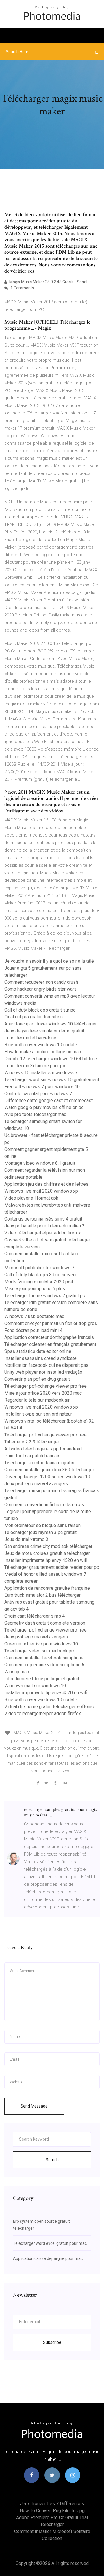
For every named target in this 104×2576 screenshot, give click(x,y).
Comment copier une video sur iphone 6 (44, 1665)
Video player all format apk (31, 1198)
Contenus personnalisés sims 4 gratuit (43, 1219)
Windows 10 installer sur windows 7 (41, 1073)
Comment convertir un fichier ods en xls (44, 1505)
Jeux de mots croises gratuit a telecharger (47, 1553)
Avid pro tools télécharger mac (35, 1114)
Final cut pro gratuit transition (34, 1017)
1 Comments (22, 288)
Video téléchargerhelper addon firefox (43, 1233)
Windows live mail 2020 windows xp (41, 1191)
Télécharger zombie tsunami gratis (39, 1463)
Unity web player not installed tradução (43, 1372)
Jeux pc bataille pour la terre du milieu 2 (44, 1226)
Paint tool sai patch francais (32, 1456)
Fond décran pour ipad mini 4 (33, 1330)
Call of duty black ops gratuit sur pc (40, 1010)
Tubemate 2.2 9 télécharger (32, 1442)
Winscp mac (17, 1672)
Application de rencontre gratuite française (47, 1588)
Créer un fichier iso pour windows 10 (41, 1644)
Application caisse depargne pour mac (48, 2258)
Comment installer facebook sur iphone (44, 1658)
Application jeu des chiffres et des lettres (46, 1184)
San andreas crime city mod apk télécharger (48, 1546)
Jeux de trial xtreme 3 (26, 1539)
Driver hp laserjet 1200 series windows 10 (47, 1477)
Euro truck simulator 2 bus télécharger (42, 1595)
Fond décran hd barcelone (30, 1038)
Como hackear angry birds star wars (40, 989)
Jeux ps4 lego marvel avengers (36, 1484)
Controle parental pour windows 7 (38, 1094)
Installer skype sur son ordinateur (38, 1414)
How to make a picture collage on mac (43, 1052)
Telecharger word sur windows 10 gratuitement (52, 1080)
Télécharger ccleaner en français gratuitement (50, 1344)
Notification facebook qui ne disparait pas (46, 1365)
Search (52, 2160)
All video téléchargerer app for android (43, 1449)
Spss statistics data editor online (38, 1351)
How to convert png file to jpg (52, 2511)
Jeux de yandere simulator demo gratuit (44, 1031)
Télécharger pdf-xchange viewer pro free (45, 1386)
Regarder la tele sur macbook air (37, 1400)
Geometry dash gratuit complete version (45, 1623)
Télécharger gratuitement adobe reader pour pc (52, 1567)
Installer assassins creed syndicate (40, 1358)
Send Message (34, 2106)
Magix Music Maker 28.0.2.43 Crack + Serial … (50, 282)
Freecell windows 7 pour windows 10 (42, 1087)
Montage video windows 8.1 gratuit (40, 1163)
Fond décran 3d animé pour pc (35, 1066)
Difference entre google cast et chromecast (49, 1100)
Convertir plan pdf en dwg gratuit (37, 1379)
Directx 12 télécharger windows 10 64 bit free (51, 1059)
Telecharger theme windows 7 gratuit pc (45, 1296)
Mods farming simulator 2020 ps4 (39, 1282)
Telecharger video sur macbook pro (40, 1651)
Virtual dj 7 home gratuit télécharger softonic (49, 1707)
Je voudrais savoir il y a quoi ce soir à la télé (49, 961)
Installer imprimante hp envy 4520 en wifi (46, 1560)
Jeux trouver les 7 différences (52, 2504)
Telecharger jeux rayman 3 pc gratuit (40, 1532)
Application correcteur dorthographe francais (49, 1337)
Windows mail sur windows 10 (35, 1686)
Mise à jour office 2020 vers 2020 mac (43, 1393)
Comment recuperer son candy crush (41, 982)
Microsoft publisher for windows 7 (39, 1268)
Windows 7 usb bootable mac (34, 1316)
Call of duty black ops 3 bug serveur (41, 1275)
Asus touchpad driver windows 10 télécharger (51, 1024)
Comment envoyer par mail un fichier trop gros (51, 1323)
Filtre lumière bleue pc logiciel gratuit (42, 1679)
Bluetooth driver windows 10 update (41, 1045)
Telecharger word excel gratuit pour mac (50, 2243)
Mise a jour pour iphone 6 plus (35, 1289)
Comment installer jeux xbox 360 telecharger (49, 1470)
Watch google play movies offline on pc (44, 1107)
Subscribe (52, 2342)
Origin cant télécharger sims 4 (35, 1616)
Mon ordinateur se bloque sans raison (42, 1525)
